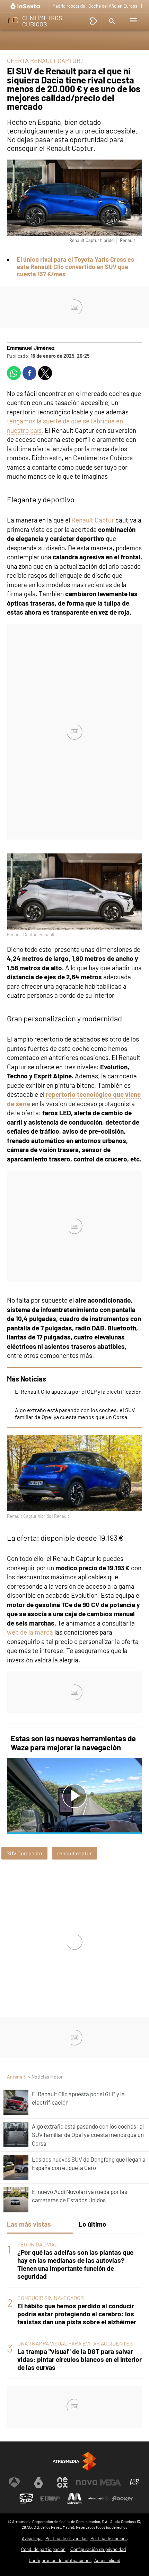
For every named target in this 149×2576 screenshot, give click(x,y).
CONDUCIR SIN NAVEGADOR (51, 2298)
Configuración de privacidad (98, 2549)
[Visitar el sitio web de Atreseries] (135, 2482)
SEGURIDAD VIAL (37, 2244)
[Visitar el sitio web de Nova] (87, 2482)
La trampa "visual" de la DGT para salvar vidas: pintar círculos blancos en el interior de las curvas (80, 2359)
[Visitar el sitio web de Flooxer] (123, 2498)
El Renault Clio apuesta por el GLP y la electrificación (78, 1391)
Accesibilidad (107, 2560)
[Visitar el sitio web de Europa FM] (50, 2498)
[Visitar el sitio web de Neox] (62, 2482)
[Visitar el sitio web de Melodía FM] (74, 2498)
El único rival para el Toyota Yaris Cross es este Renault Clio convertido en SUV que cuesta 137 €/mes (75, 267)
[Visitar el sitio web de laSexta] (38, 2482)
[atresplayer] (94, 21)
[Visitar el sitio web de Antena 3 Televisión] (14, 2482)
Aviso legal (32, 2538)
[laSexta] (26, 6)
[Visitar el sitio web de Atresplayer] (99, 2498)
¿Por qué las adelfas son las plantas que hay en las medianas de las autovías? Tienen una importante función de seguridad (75, 2264)
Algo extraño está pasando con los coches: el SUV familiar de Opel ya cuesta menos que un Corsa (75, 1413)
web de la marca (30, 1632)
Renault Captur (93, 520)
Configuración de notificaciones (60, 2560)
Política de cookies (109, 2538)
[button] (111, 21)
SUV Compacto (24, 1853)
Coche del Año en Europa (113, 6)
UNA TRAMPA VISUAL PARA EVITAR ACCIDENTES (75, 2343)
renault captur (74, 1853)
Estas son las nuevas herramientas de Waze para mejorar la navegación (73, 1743)
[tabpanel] (74, 2306)
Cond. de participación (43, 2549)
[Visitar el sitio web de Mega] (111, 2482)
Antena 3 (16, 2077)
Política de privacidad (67, 2538)
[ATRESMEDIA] (74, 2461)
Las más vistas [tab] (29, 2224)
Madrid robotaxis (69, 6)
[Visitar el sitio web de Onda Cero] (26, 2498)
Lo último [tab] (93, 2224)
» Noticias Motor (45, 2077)
